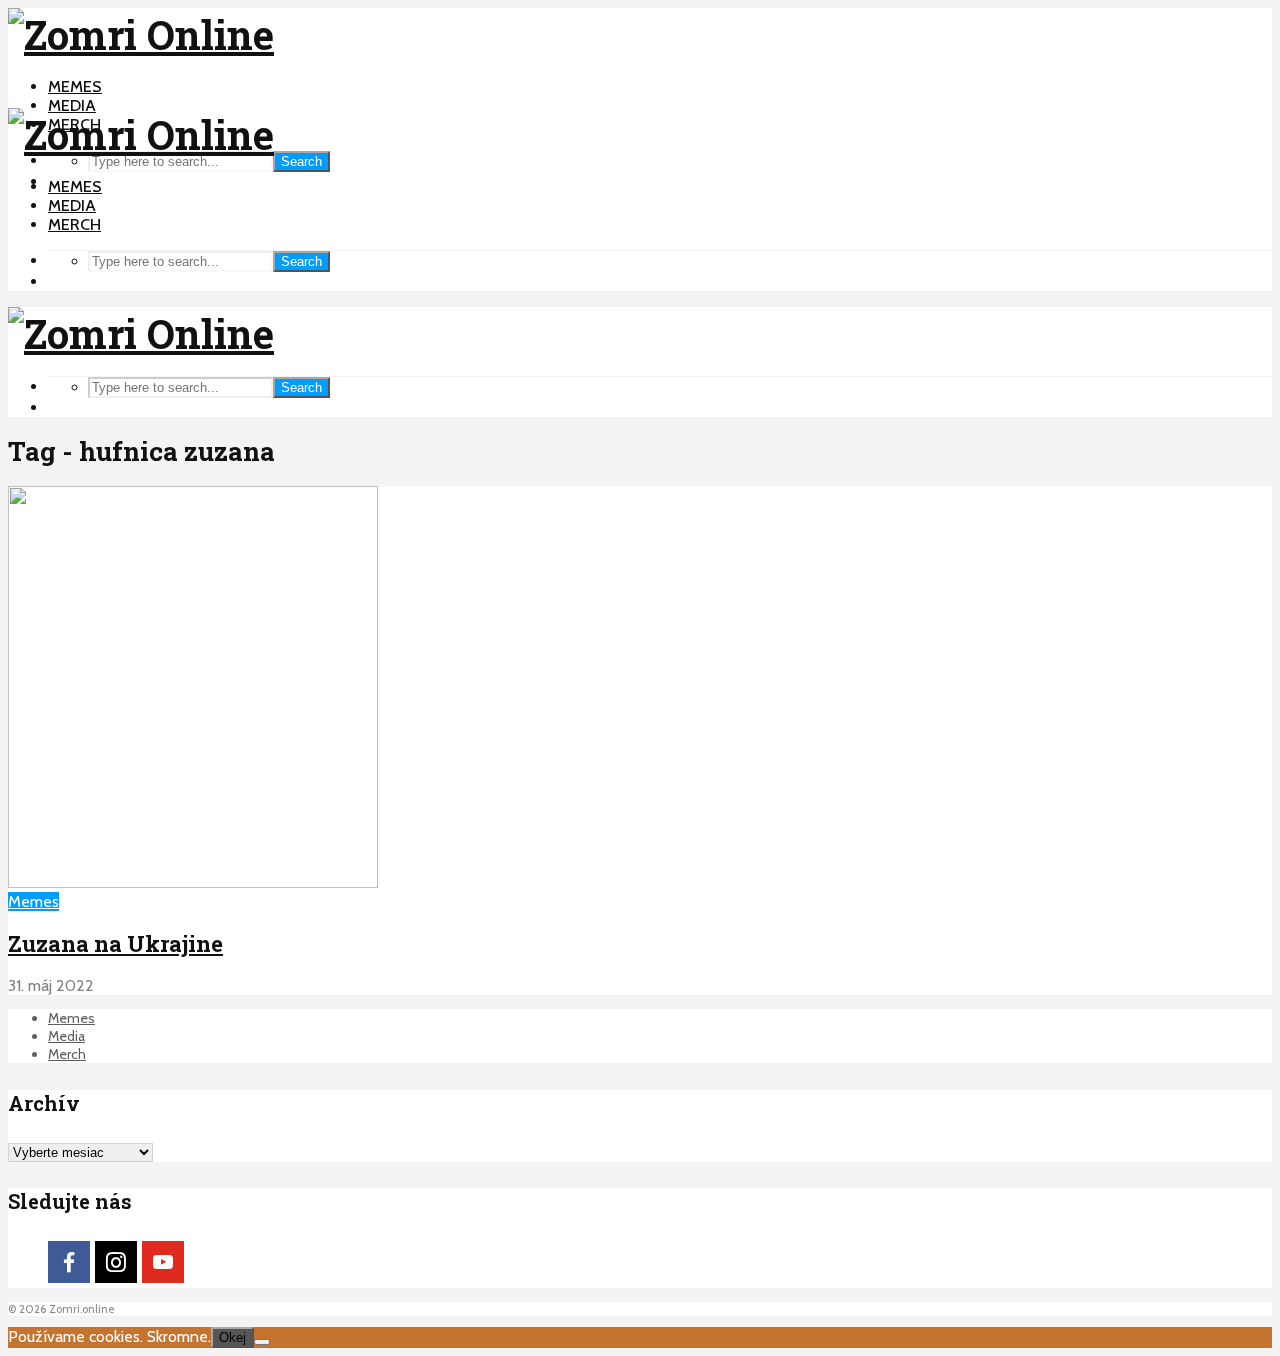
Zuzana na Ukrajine (115, 943)
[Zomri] (262, 1342)
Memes (75, 86)
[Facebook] (69, 1262)
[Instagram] (116, 1262)
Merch (74, 224)
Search (301, 161)
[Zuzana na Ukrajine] (193, 882)
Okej (232, 1337)
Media (72, 105)
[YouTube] (163, 1262)
